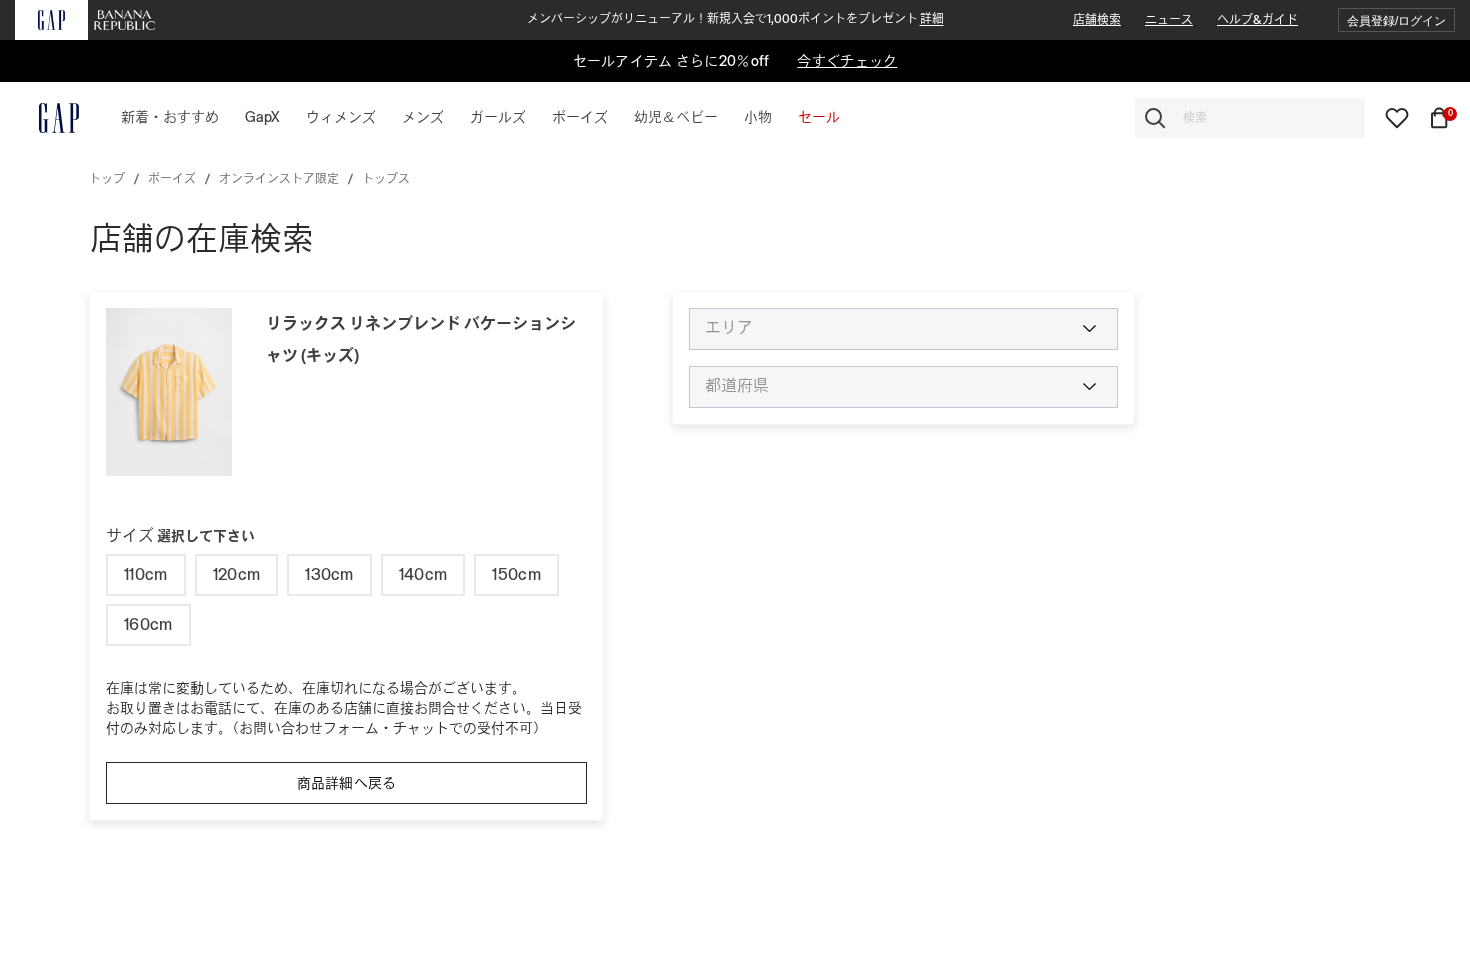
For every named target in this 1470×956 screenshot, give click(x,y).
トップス (386, 179)
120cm (237, 574)
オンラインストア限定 (279, 179)
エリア (729, 328)
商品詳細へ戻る (347, 783)
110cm (146, 574)
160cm (148, 624)
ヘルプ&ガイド (1257, 20)
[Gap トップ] (47, 118)
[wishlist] (1397, 117)
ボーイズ (172, 179)
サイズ (180, 535)
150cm (516, 574)
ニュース (1169, 20)
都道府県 (737, 386)
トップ (107, 179)
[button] (1396, 20)
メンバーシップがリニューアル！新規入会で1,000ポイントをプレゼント (735, 19)
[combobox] (1250, 118)
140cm (423, 574)
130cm (329, 574)
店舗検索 (1097, 20)
